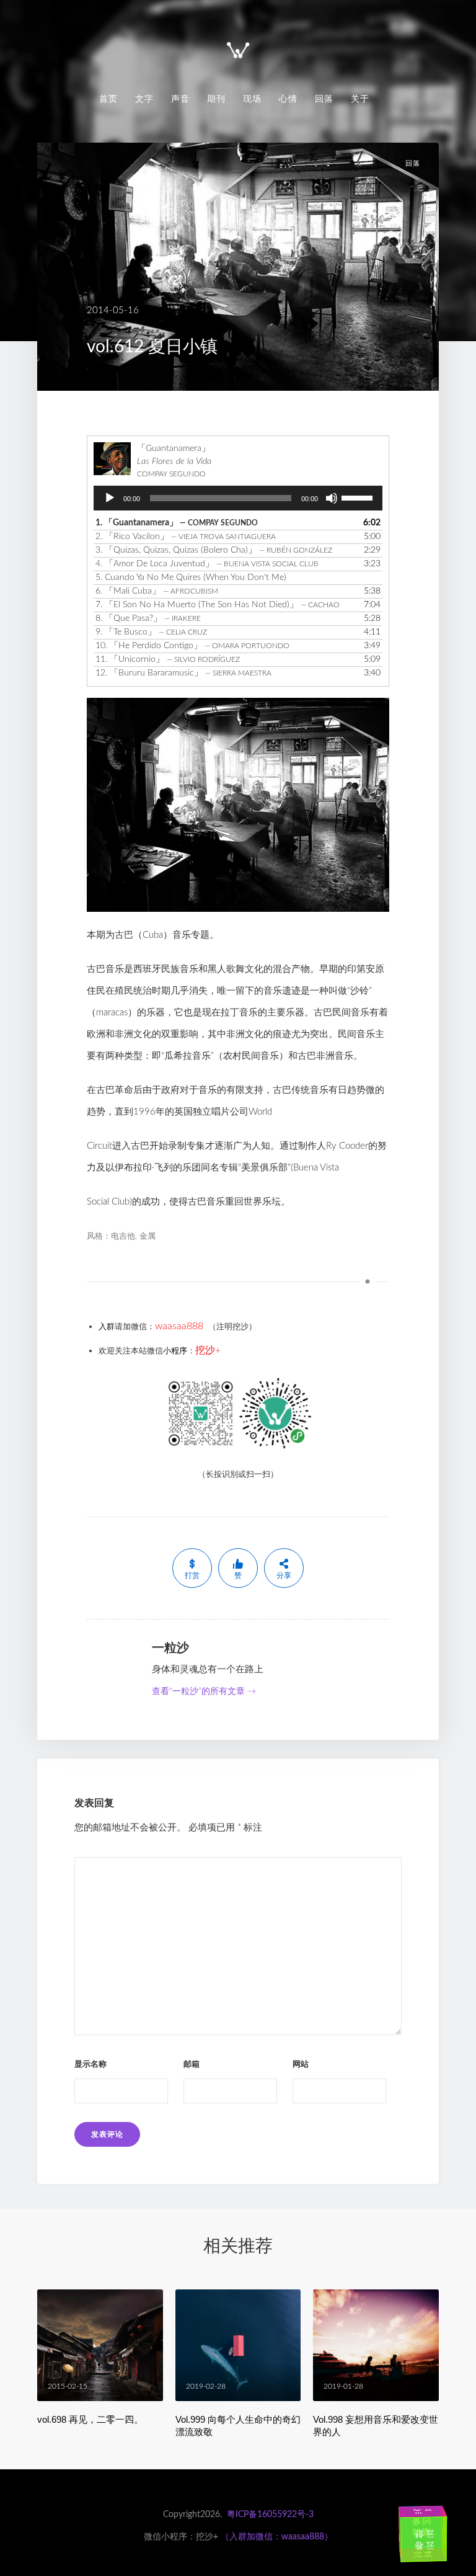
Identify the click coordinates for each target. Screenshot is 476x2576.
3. (214, 550)
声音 (180, 99)
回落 (324, 99)
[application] (238, 498)
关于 (360, 99)
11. (168, 659)
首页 (108, 99)
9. (151, 632)
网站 (301, 2065)
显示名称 (90, 2065)
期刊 (216, 99)
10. (192, 646)
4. (207, 564)
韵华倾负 (452, 2537)
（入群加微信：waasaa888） (277, 2537)
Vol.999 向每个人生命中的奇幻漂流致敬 (238, 2426)
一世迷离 (433, 2512)
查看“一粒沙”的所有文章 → (204, 1691)
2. (186, 537)
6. (157, 591)
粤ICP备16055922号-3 (270, 2515)
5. (191, 577)
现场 (252, 99)
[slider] (359, 497)
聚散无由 (432, 2556)
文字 (144, 99)
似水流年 (413, 2531)
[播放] (110, 498)
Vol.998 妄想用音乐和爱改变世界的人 (376, 2426)
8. (148, 618)
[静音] (332, 498)
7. (218, 605)
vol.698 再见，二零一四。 (90, 2419)
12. (183, 673)
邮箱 (192, 2065)
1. (177, 523)
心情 (288, 99)
